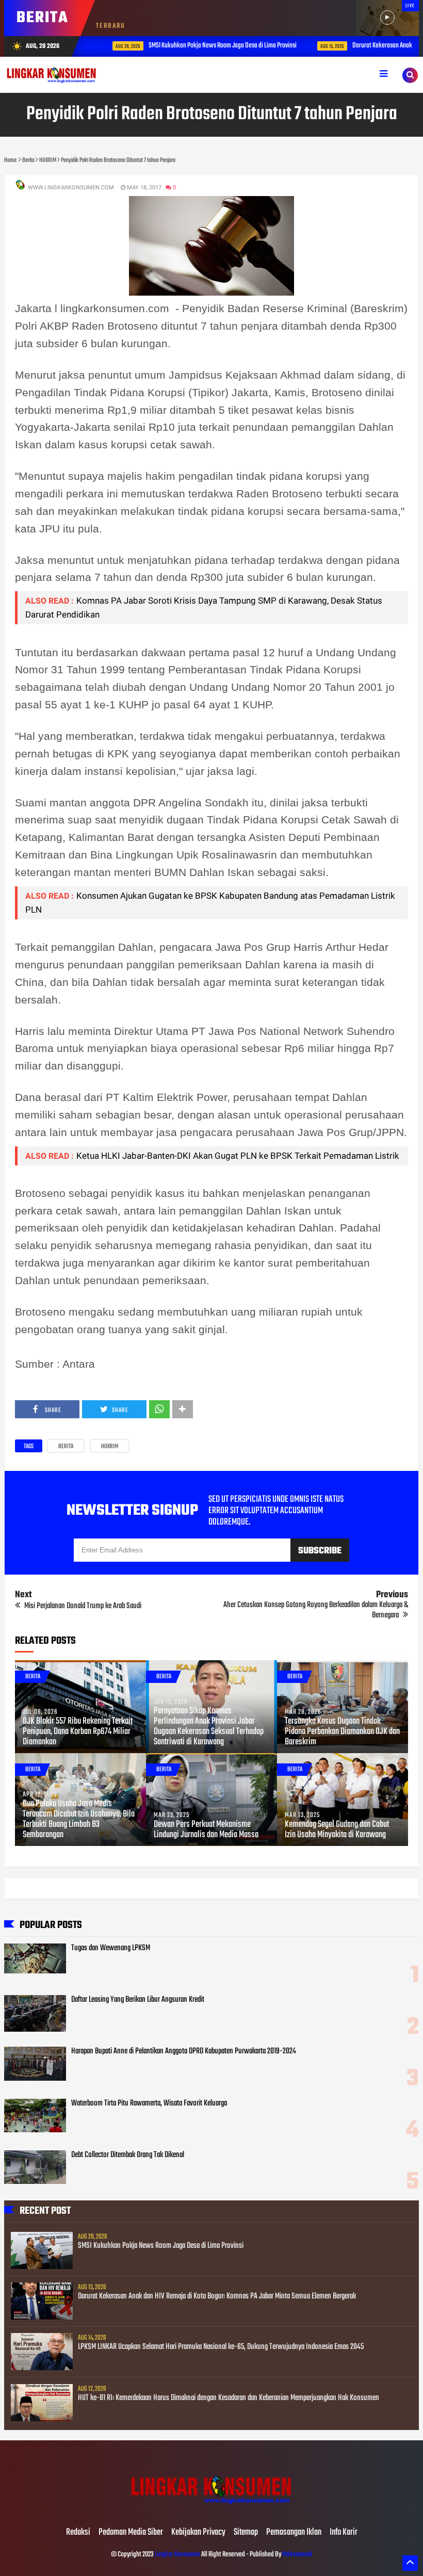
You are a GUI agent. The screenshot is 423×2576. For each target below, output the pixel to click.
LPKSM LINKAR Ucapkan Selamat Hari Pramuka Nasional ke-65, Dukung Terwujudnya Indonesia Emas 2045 (221, 2347)
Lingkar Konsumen (177, 2555)
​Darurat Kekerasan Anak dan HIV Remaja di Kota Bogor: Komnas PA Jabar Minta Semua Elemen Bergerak (217, 2296)
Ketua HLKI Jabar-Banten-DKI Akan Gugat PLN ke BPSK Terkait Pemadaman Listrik (238, 1156)
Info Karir (344, 2533)
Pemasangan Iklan (294, 2533)
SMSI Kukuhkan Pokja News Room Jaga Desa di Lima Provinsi (206, 46)
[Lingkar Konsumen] (211, 2511)
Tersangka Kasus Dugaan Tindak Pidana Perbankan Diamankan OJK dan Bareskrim (342, 1732)
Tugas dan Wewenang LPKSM (111, 1948)
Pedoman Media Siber (131, 2533)
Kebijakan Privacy (198, 2533)
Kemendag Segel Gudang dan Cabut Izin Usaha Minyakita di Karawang (337, 1830)
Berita (66, 1447)
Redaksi (78, 2533)
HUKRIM (110, 1447)
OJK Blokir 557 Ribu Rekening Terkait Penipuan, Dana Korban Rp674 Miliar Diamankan (78, 1732)
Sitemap (246, 2533)
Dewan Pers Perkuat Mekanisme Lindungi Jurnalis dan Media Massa (206, 1830)
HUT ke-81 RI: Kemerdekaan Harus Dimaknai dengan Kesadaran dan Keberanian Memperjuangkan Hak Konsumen (229, 2398)
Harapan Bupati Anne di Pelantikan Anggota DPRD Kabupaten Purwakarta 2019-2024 (184, 2051)
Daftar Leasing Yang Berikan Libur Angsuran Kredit (138, 2000)
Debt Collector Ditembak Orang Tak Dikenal (128, 2155)
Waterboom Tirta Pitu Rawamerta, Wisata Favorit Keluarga (149, 2103)
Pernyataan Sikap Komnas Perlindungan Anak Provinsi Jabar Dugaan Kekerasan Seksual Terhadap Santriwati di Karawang (209, 1727)
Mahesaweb (297, 2555)
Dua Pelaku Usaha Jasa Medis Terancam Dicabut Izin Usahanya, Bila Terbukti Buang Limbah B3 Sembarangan (79, 1820)
